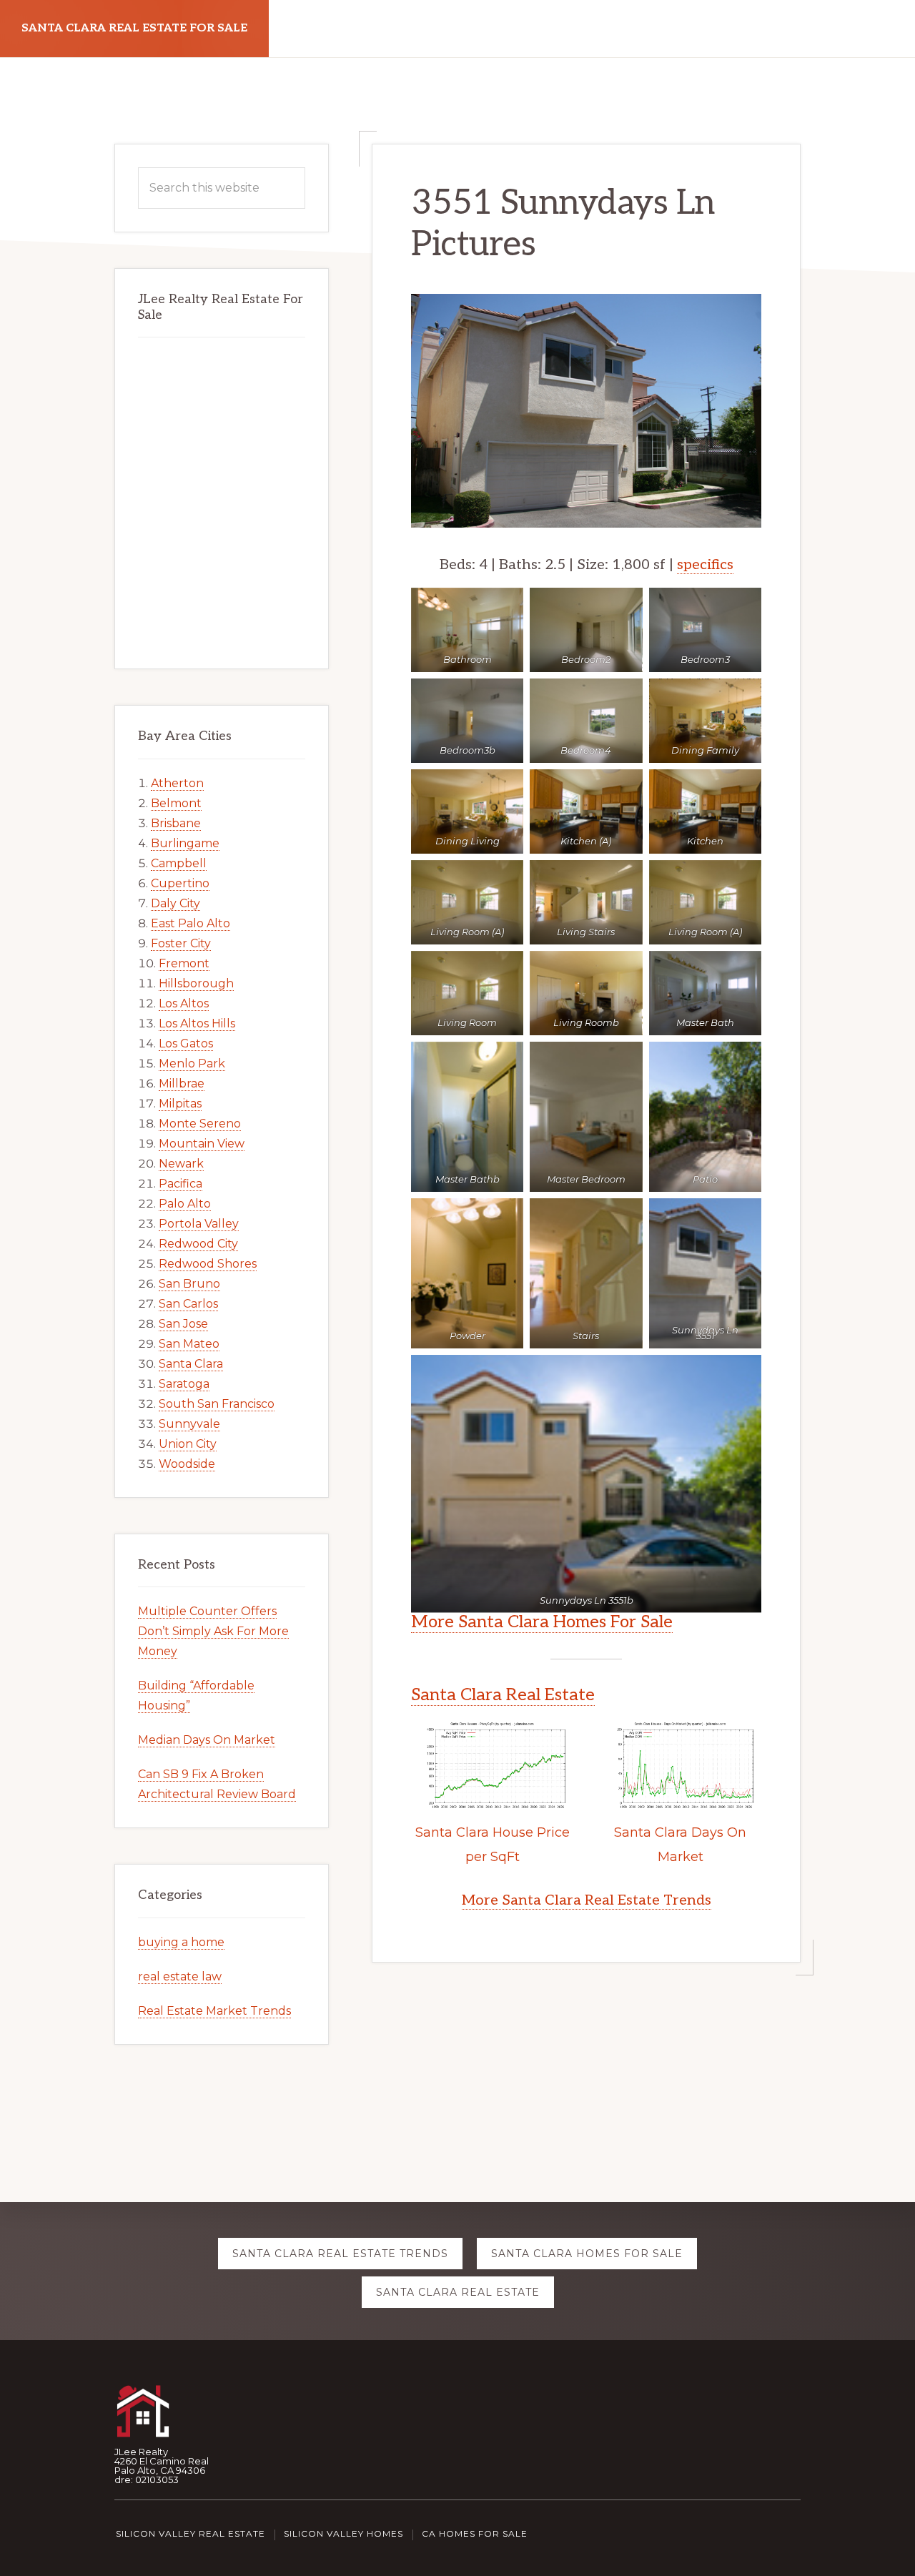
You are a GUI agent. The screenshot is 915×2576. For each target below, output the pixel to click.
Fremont (184, 963)
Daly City (175, 903)
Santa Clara (191, 1364)
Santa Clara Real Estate (503, 1695)
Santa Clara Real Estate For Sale (134, 28)
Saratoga (184, 1384)
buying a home (181, 1942)
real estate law (180, 1977)
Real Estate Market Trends (214, 2011)
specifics (705, 565)
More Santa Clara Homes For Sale (542, 1622)
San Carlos (188, 1304)
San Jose (183, 1324)
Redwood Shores (208, 1264)
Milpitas (180, 1104)
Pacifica (180, 1184)
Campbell (179, 863)
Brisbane (176, 823)
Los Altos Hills (197, 1023)
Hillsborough (196, 983)
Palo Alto (185, 1204)
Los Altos (184, 1003)
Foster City (181, 943)
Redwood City (198, 1244)
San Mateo (189, 1344)
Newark (181, 1164)
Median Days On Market (207, 1740)
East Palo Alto (191, 923)
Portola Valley (199, 1224)
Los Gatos (186, 1043)
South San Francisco (217, 1404)
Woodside (187, 1464)
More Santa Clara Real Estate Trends (587, 1900)
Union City (188, 1444)
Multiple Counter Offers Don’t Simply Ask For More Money (213, 1631)
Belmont (176, 803)
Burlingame (185, 843)
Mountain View (202, 1144)
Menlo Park (192, 1064)
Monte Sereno (200, 1124)
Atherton (177, 783)
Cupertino (180, 883)
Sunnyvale (189, 1424)
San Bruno (189, 1284)
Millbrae (182, 1084)
